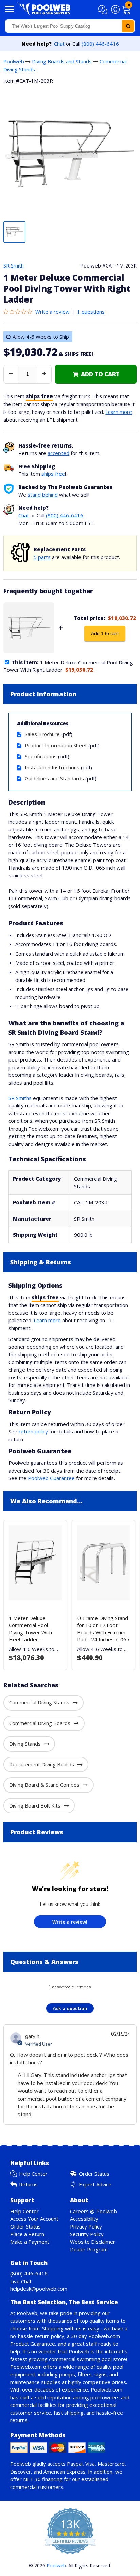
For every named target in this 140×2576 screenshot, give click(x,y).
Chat (59, 44)
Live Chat (21, 2281)
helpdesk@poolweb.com (39, 2289)
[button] (104, 10)
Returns (28, 2184)
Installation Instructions (52, 767)
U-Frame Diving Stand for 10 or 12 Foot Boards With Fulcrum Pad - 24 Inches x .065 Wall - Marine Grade (103, 1632)
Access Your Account (34, 2219)
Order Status (94, 2174)
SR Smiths (20, 1098)
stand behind (43, 495)
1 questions (91, 312)
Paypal (75, 2464)
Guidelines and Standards (54, 778)
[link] (96, 374)
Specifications (41, 756)
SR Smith (14, 265)
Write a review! (70, 1922)
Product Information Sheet (56, 745)
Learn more (119, 412)
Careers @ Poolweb (93, 2211)
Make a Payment (30, 2242)
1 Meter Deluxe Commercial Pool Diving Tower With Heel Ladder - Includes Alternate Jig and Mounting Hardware (33, 1639)
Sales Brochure (42, 734)
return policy (33, 1431)
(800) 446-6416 (100, 44)
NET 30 (32, 2479)
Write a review (52, 312)
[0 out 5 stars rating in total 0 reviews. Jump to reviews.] (19, 312)
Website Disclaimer (93, 2242)
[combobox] (70, 26)
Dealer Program (89, 2249)
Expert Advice (95, 2184)
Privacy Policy (86, 2226)
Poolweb (14, 61)
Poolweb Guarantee (51, 1478)
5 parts (42, 557)
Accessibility (84, 2219)
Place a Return (27, 2234)
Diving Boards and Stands (62, 61)
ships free (53, 474)
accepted (58, 453)
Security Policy (87, 2234)
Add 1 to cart (105, 633)
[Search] (128, 26)
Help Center (33, 2174)
